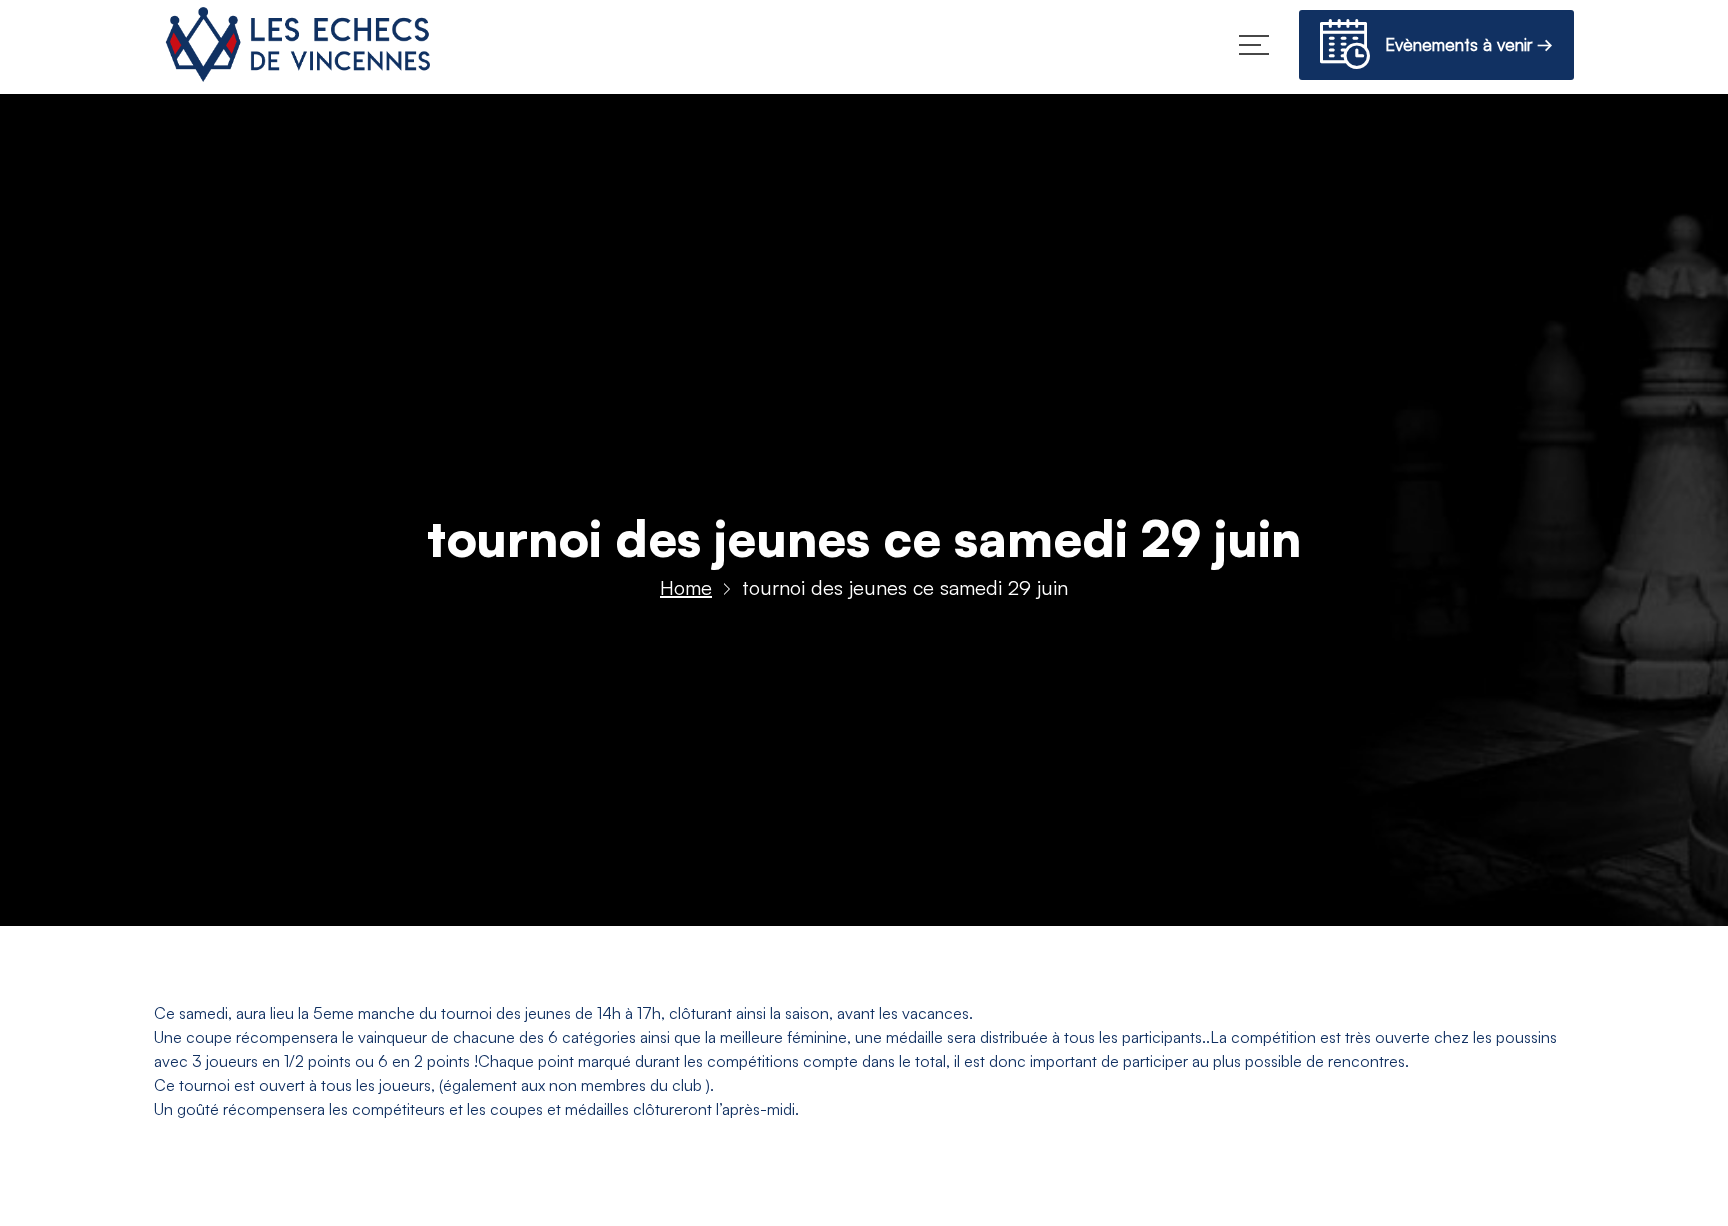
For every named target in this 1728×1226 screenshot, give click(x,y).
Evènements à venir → (1461, 44)
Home (686, 587)
